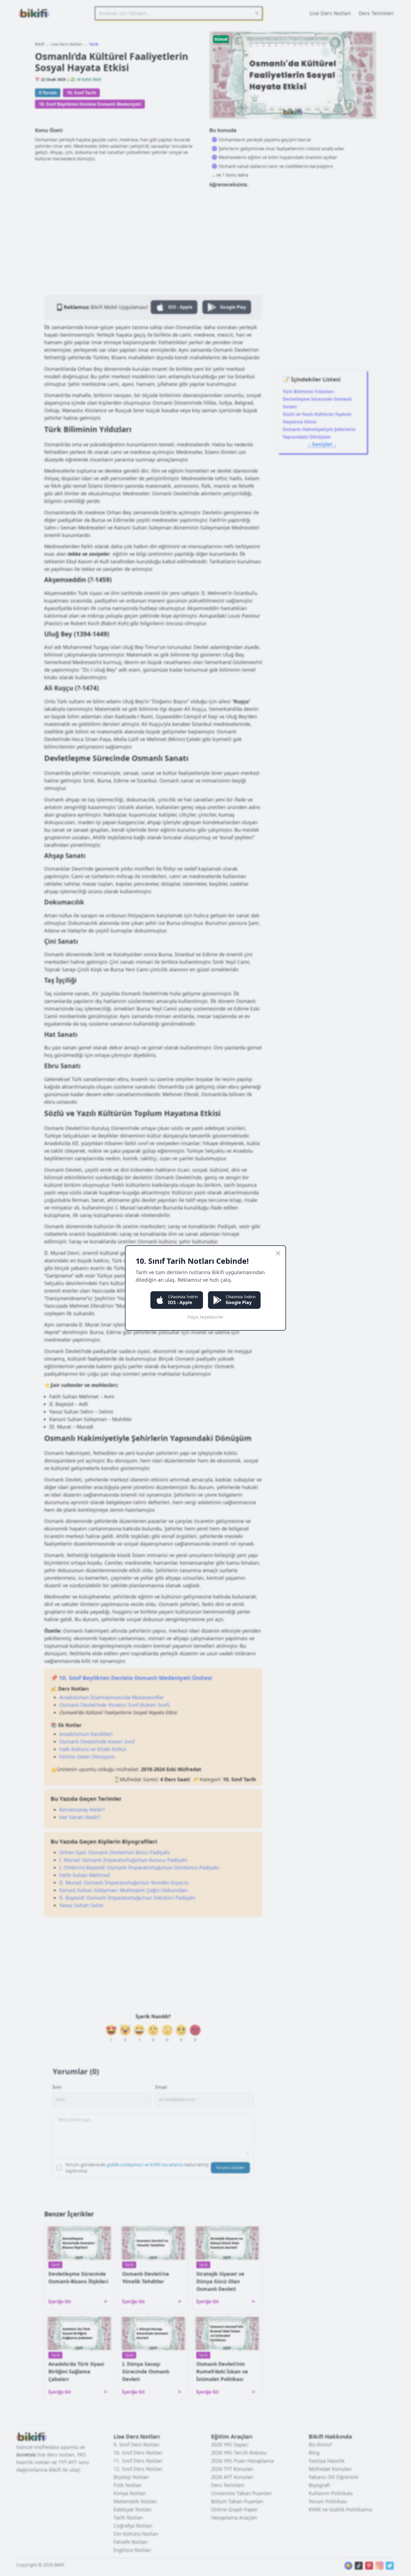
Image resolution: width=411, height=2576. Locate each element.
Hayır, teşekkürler (206, 1317)
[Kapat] (278, 1253)
